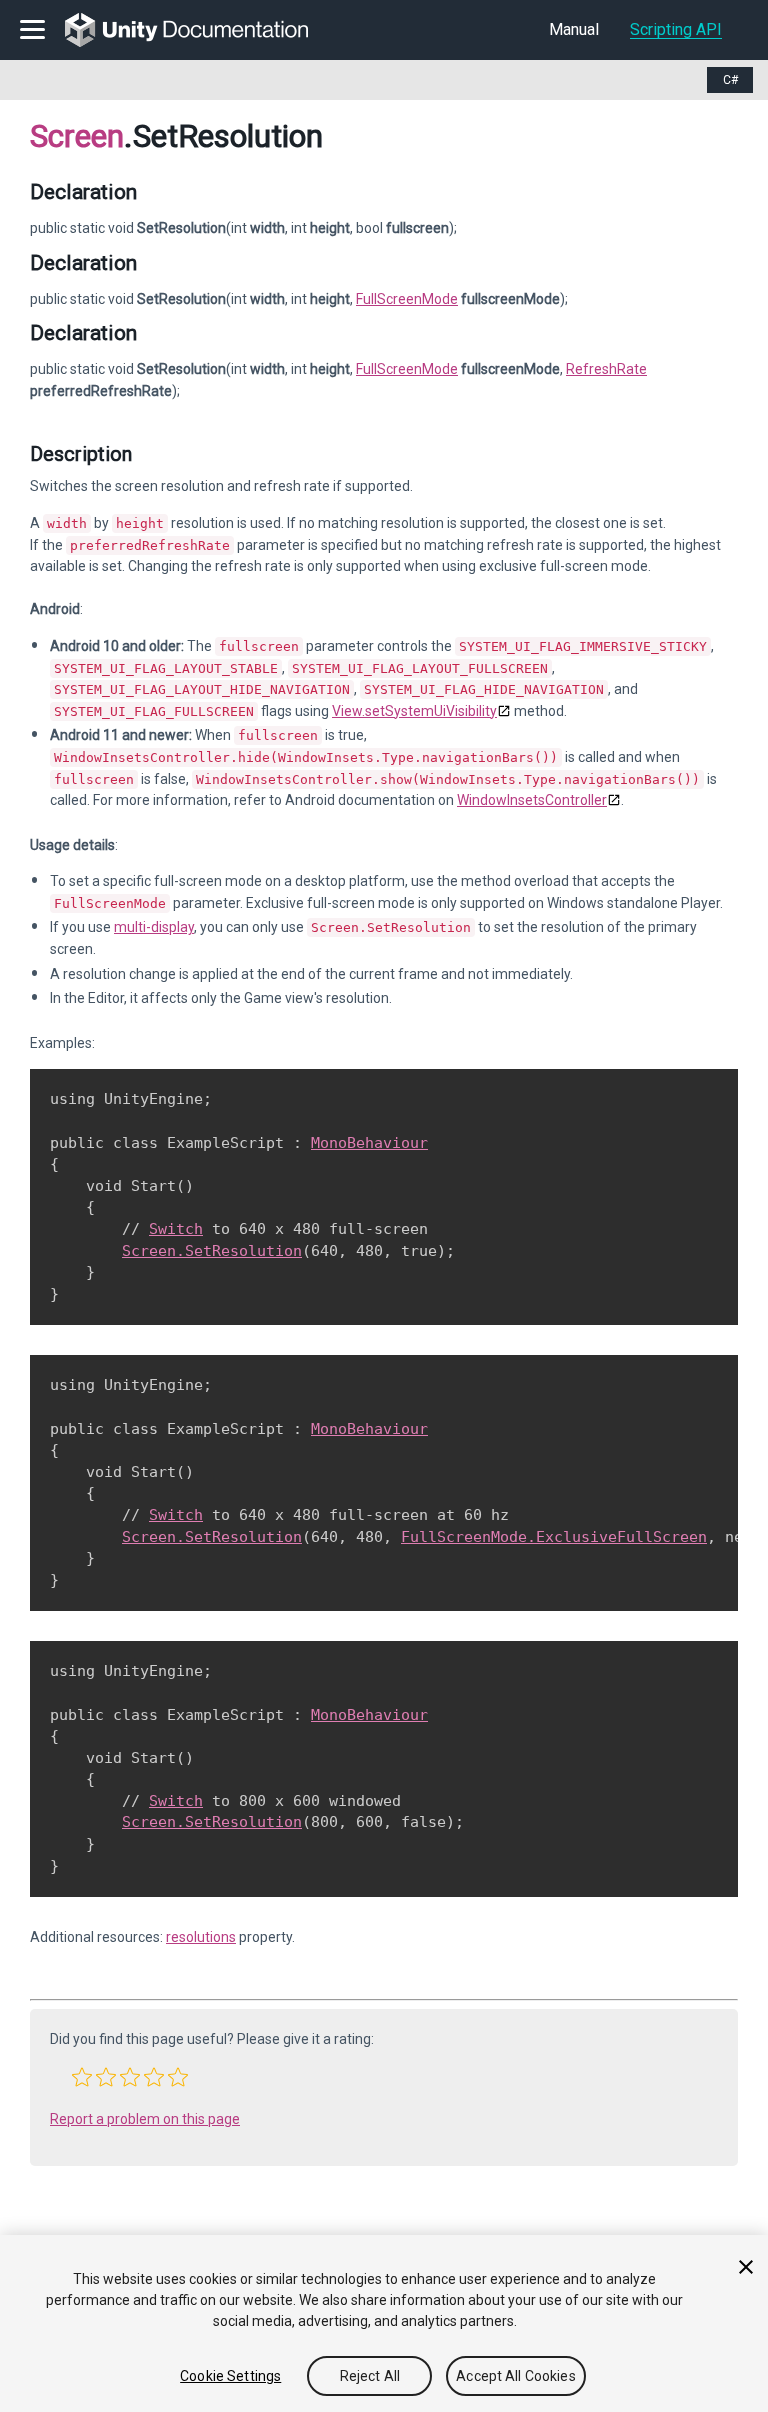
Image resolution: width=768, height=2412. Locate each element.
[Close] (746, 2267)
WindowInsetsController (532, 800)
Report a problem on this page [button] (145, 2119)
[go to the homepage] (200, 30)
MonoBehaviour (369, 1143)
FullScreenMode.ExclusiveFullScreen (554, 1537)
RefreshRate (606, 369)
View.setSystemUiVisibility (414, 711)
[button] (82, 2077)
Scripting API (676, 29)
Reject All (370, 2376)
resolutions (201, 1937)
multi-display (154, 927)
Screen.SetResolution (212, 1251)
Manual (574, 29)
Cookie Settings (230, 2376)
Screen (77, 136)
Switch (176, 1229)
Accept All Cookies (516, 2376)
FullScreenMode (407, 299)
